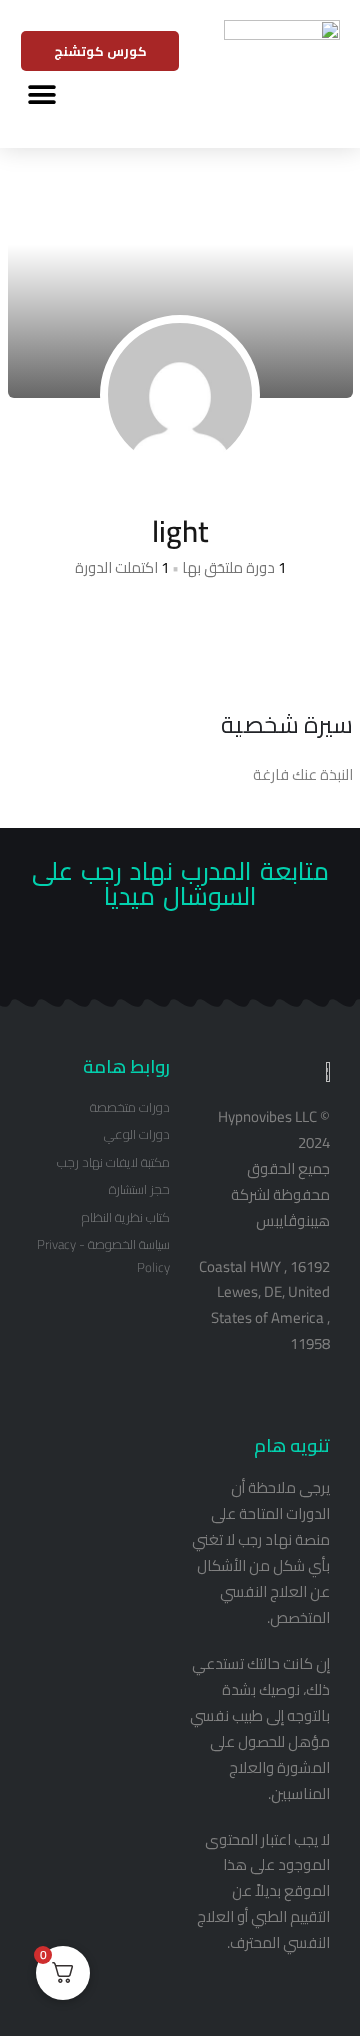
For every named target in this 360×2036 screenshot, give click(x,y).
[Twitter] (226, 960)
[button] (41, 95)
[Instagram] (133, 960)
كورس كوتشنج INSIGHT (100, 55)
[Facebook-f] (195, 960)
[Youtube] (164, 960)
